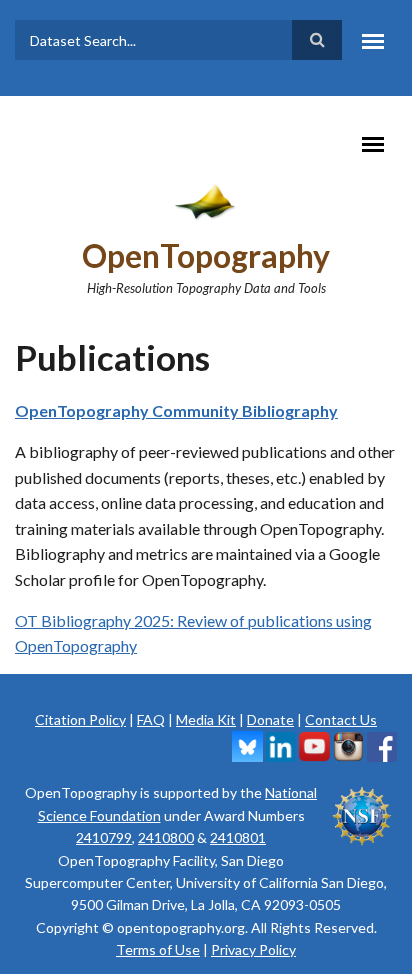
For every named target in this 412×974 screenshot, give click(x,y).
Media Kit (206, 719)
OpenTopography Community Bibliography (176, 410)
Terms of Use (158, 949)
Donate (270, 719)
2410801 (238, 837)
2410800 (166, 837)
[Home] (206, 200)
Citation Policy (80, 719)
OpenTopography (206, 255)
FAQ (151, 719)
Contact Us (341, 719)
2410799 (104, 837)
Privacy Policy (253, 949)
